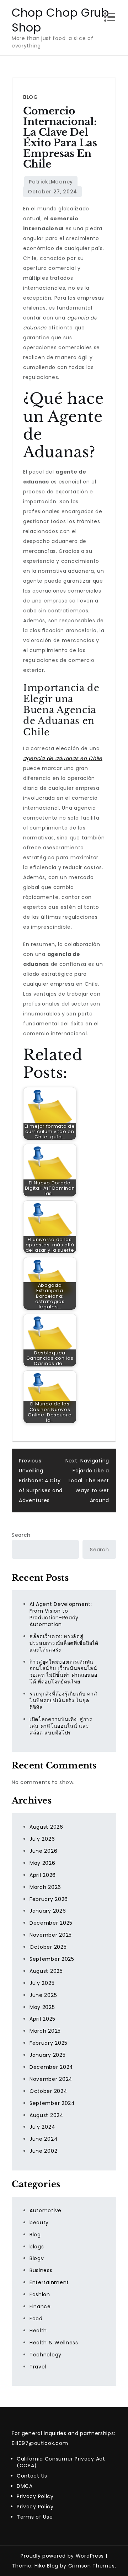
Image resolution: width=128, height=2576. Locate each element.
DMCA (25, 2486)
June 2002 (43, 2151)
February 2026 (49, 1899)
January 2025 (47, 2055)
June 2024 (44, 2139)
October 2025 (48, 1947)
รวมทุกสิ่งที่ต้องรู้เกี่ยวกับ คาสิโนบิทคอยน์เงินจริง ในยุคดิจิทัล (63, 1700)
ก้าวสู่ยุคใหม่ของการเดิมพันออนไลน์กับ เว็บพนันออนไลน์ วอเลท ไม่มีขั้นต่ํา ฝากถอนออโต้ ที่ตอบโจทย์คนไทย (63, 1672)
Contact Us (32, 2476)
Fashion (40, 2294)
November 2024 (51, 2079)
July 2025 (42, 1983)
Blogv (37, 2258)
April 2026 (43, 1875)
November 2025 (51, 1935)
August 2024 (47, 2115)
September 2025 (52, 1959)
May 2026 (42, 1863)
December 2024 (51, 2067)
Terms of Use (35, 2517)
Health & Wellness (54, 2343)
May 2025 (42, 2007)
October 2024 (48, 2091)
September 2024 (52, 2103)
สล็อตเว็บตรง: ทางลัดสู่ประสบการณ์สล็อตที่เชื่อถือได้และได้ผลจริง (64, 1643)
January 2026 (48, 1911)
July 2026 (42, 1839)
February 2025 (49, 2043)
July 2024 (42, 2127)
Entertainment (49, 2282)
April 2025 (42, 2019)
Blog (30, 97)
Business (41, 2270)
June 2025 (43, 1995)
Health (38, 2331)
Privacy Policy (35, 2496)
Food (36, 2319)
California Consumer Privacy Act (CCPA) (61, 2462)
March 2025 (45, 2031)
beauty (39, 2223)
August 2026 (46, 1827)
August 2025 (46, 1971)
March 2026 (45, 1887)
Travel (38, 2367)
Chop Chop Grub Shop (60, 20)
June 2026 (43, 1851)
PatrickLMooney (51, 182)
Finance (40, 2306)
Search (21, 1535)
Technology (46, 2355)
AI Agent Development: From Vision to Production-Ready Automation (61, 1614)
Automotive (46, 2210)
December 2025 (51, 1923)
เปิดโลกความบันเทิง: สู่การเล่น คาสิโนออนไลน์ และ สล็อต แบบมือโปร (61, 1726)
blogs (37, 2247)
